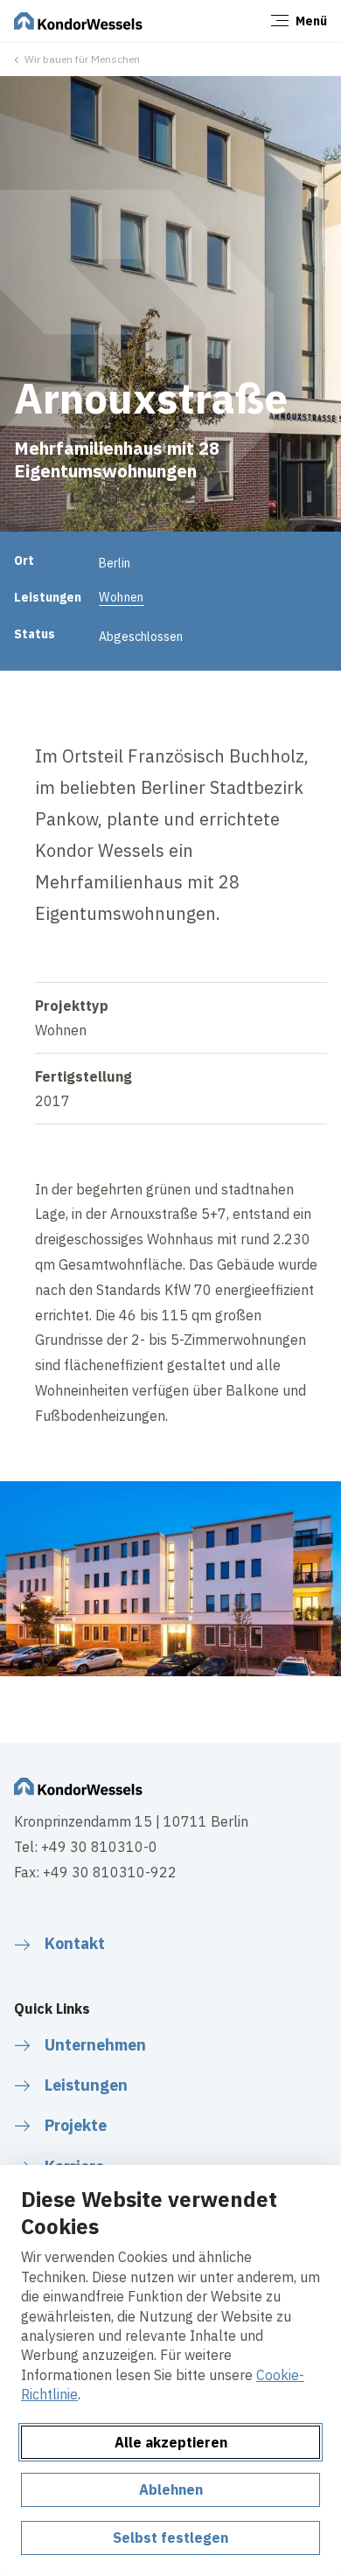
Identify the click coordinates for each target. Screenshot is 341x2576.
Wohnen (122, 597)
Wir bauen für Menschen (82, 59)
